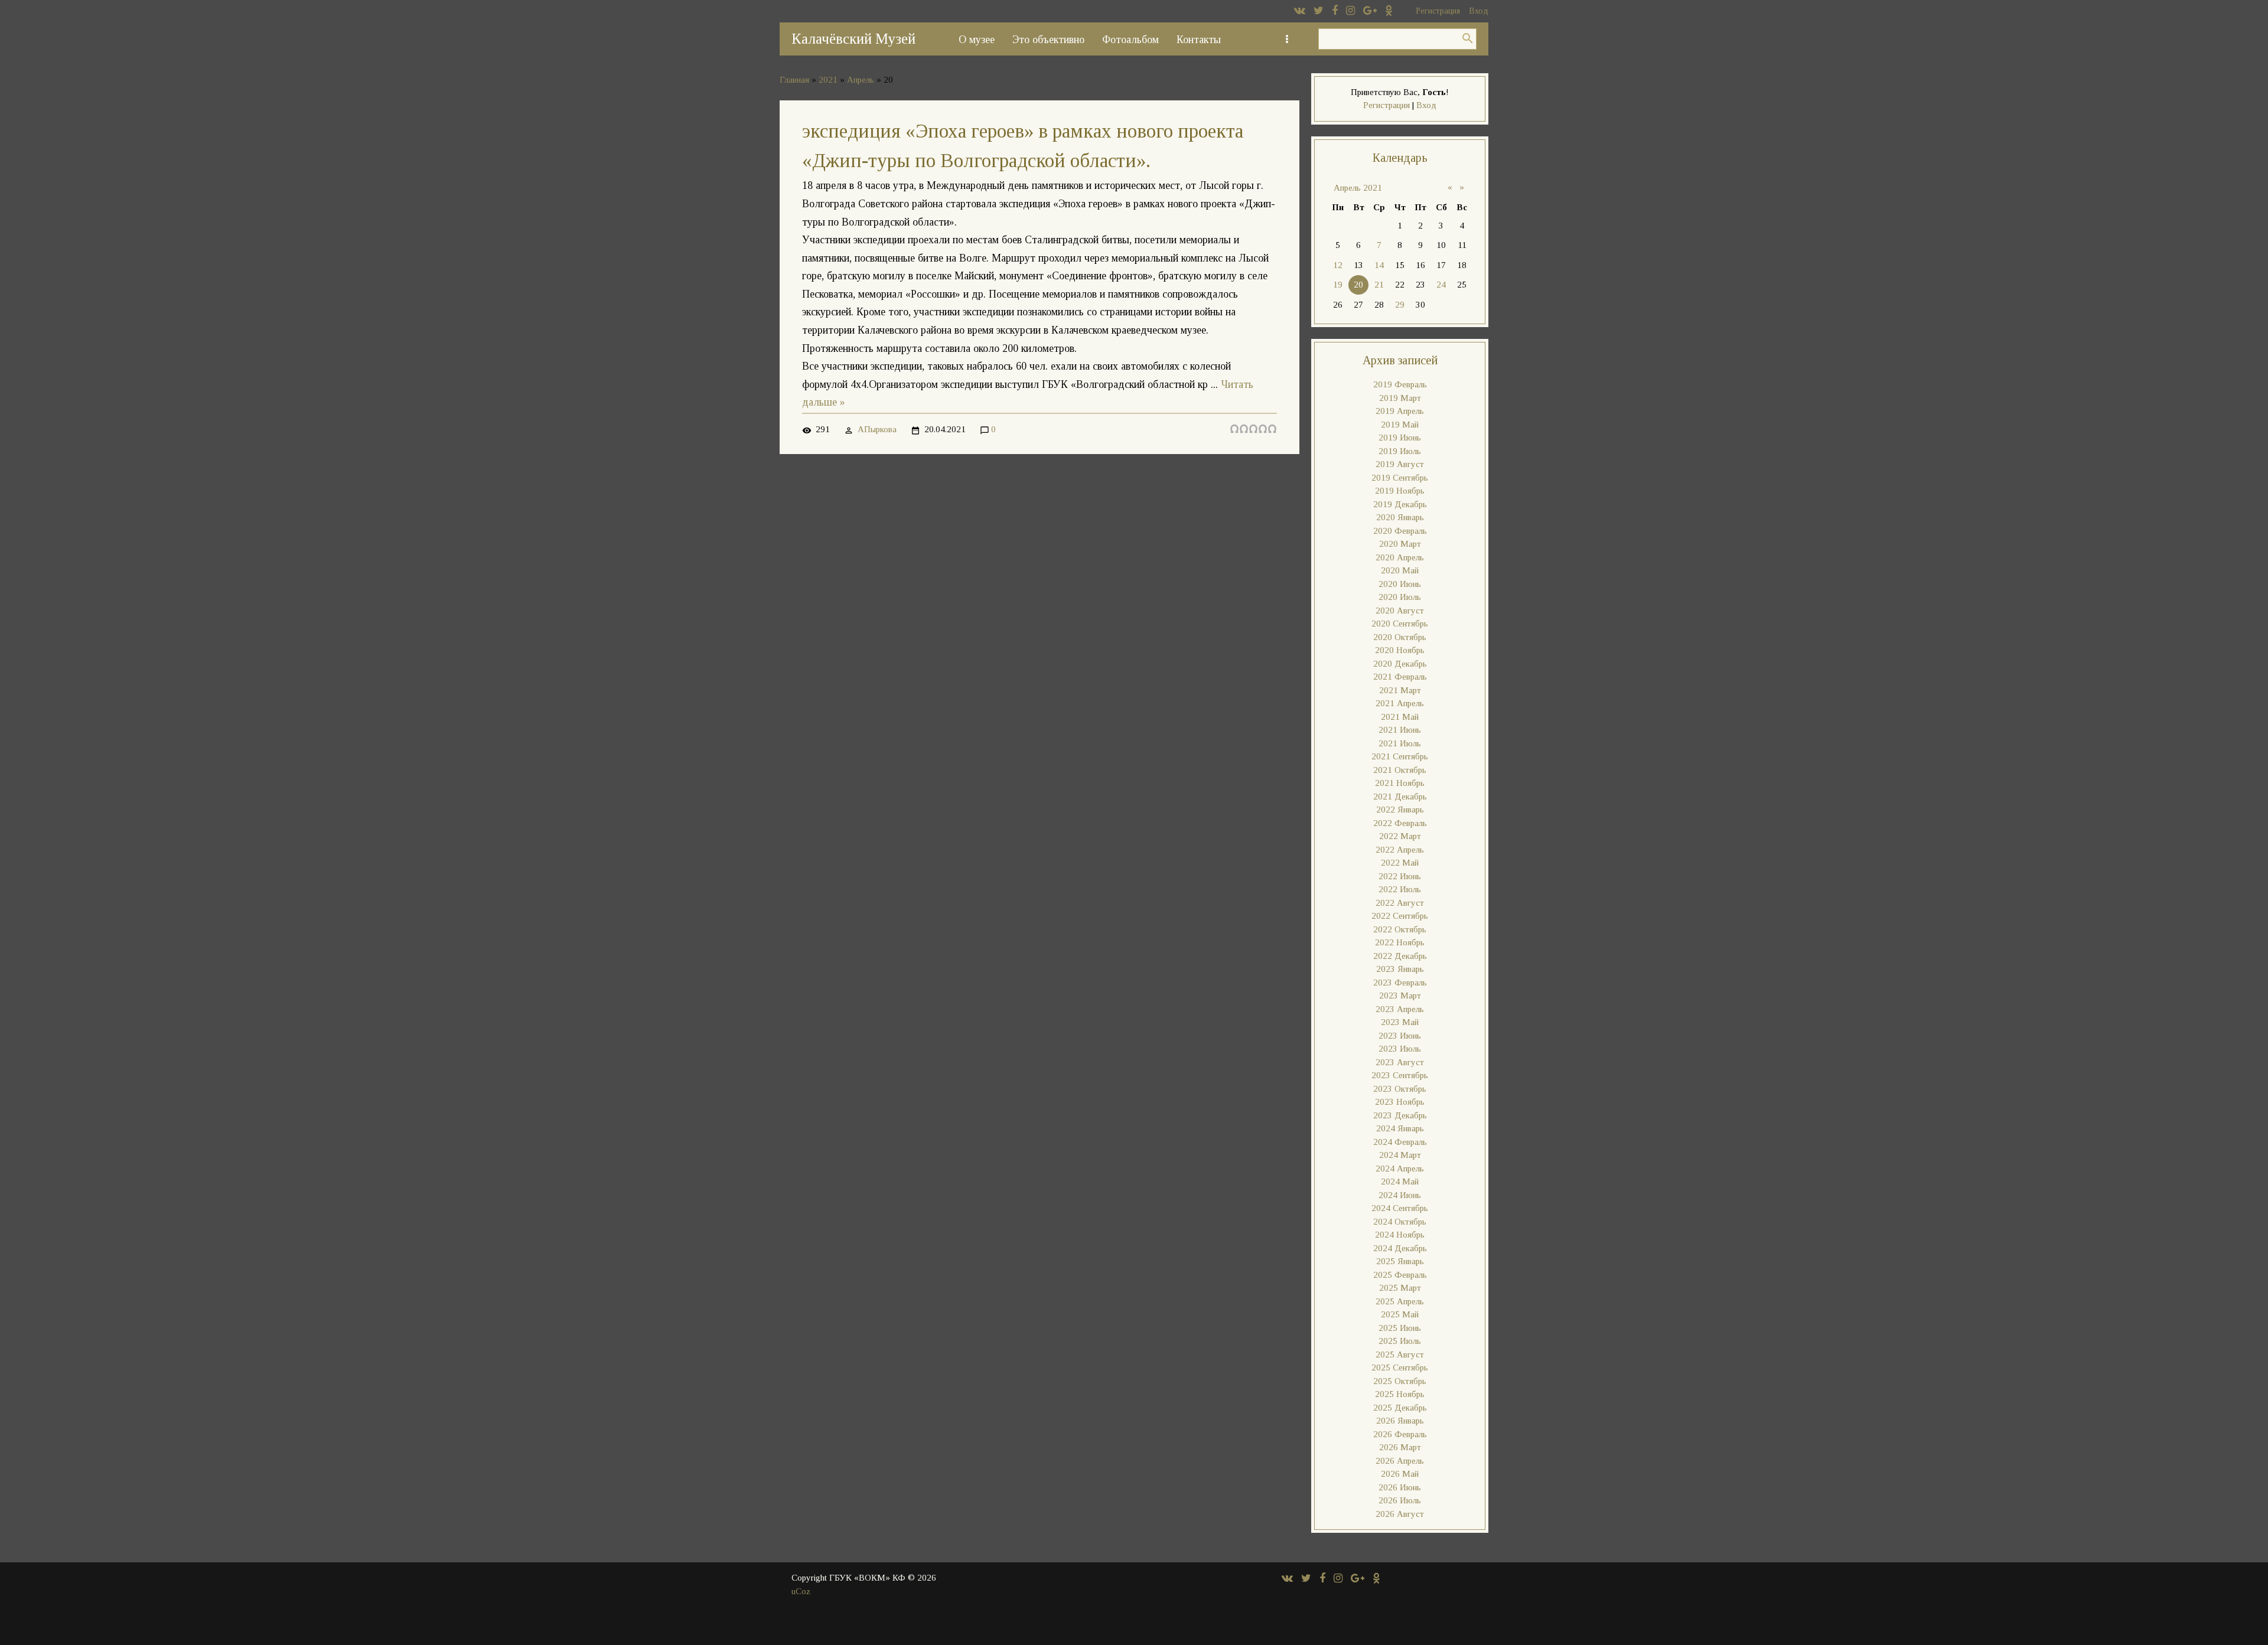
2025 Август (1400, 1354)
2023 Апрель (1400, 1009)
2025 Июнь (1400, 1328)
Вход (1479, 11)
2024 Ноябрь (1400, 1235)
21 (1379, 285)
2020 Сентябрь (1400, 624)
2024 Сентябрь (1400, 1208)
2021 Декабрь (1400, 797)
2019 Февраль (1400, 384)
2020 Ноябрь (1400, 650)
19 (1338, 285)
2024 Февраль (1400, 1142)
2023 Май (1400, 1022)
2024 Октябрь (1400, 1222)
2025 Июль (1400, 1341)
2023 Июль (1400, 1049)
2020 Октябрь (1400, 637)
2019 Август (1400, 464)
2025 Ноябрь (1400, 1394)
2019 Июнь (1400, 438)
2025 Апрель (1400, 1301)
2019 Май (1400, 425)
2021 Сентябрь (1400, 756)
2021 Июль (1400, 743)
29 (1400, 305)
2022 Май (1400, 863)
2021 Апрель (1400, 703)
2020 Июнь (1400, 584)
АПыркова (877, 429)
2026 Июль (1400, 1500)
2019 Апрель (1400, 411)
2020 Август (1400, 611)
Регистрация (1438, 11)
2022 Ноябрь (1400, 942)
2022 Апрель (1400, 850)
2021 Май (1400, 717)
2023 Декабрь (1400, 1115)
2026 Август (1400, 1514)
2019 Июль (1400, 451)
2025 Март (1400, 1288)
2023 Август (1400, 1062)
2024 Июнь (1400, 1195)
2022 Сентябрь (1400, 916)
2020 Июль (1400, 597)
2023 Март (1400, 996)
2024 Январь (1400, 1128)
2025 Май (1400, 1314)
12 (1338, 265)
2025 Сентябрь (1400, 1367)
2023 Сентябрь (1400, 1075)
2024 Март (1400, 1155)
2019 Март (1400, 398)
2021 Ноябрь (1400, 783)
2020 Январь (1400, 517)
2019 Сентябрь (1400, 478)
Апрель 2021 (1358, 188)
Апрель (861, 80)
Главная (794, 80)
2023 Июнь (1400, 1036)
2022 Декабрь (1400, 956)
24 (1441, 285)
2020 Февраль (1400, 531)
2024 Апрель (1400, 1169)
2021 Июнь (1400, 730)
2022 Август (1400, 903)
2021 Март (1400, 690)
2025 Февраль (1400, 1275)
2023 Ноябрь (1400, 1102)
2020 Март (1400, 544)
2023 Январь (1400, 969)
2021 (828, 80)
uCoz (801, 1591)
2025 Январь (1400, 1261)
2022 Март (1400, 836)
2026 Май (1400, 1474)
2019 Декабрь (1400, 504)
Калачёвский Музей (853, 39)
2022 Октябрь (1400, 929)
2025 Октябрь (1400, 1381)
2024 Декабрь (1400, 1248)
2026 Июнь (1400, 1487)
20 (1358, 285)
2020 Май (1400, 570)
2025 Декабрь (1400, 1408)
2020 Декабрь (1400, 664)
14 (1379, 265)
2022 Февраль (1400, 823)
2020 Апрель (1400, 557)
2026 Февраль (1400, 1434)
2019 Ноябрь (1400, 491)
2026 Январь (1400, 1421)
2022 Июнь (1400, 876)
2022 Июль (1400, 889)
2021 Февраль (1400, 677)
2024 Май (1400, 1181)
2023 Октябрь (1400, 1089)
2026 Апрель (1400, 1461)
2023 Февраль (1400, 983)
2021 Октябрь (1400, 770)
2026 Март (1400, 1447)
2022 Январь (1400, 810)
